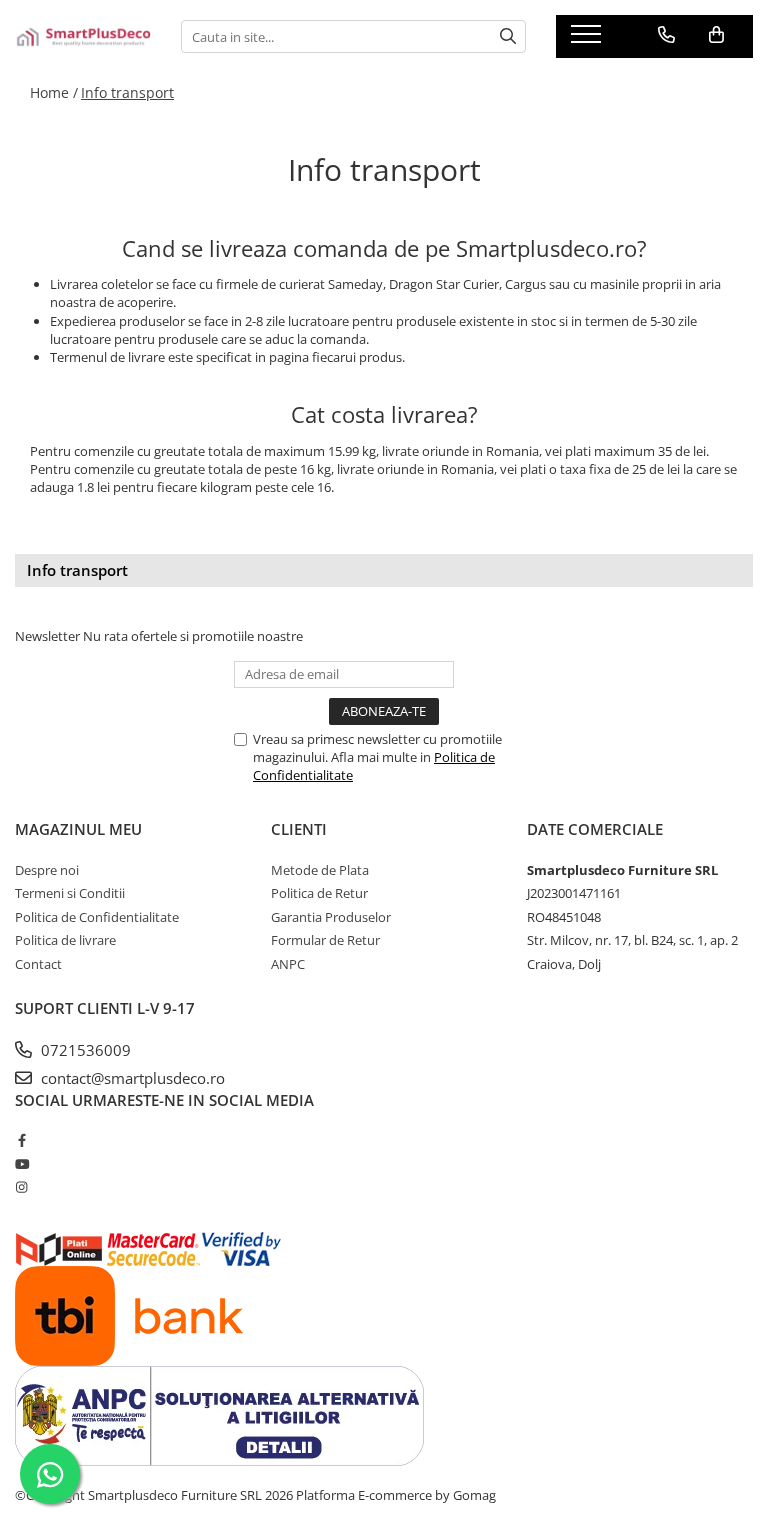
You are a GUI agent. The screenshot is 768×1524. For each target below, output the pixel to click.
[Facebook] (21, 1140)
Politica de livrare (65, 940)
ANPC (288, 964)
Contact (38, 964)
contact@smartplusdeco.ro (131, 1078)
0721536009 (84, 1050)
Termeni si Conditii (70, 893)
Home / (54, 92)
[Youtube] (21, 1164)
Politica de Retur (319, 893)
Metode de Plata (320, 870)
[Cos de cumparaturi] (716, 35)
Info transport (127, 92)
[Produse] (588, 40)
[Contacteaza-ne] (666, 35)
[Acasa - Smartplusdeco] (83, 37)
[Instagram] (21, 1187)
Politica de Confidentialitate (97, 917)
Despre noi (47, 870)
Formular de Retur (325, 940)
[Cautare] (508, 36)
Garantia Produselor (331, 917)
